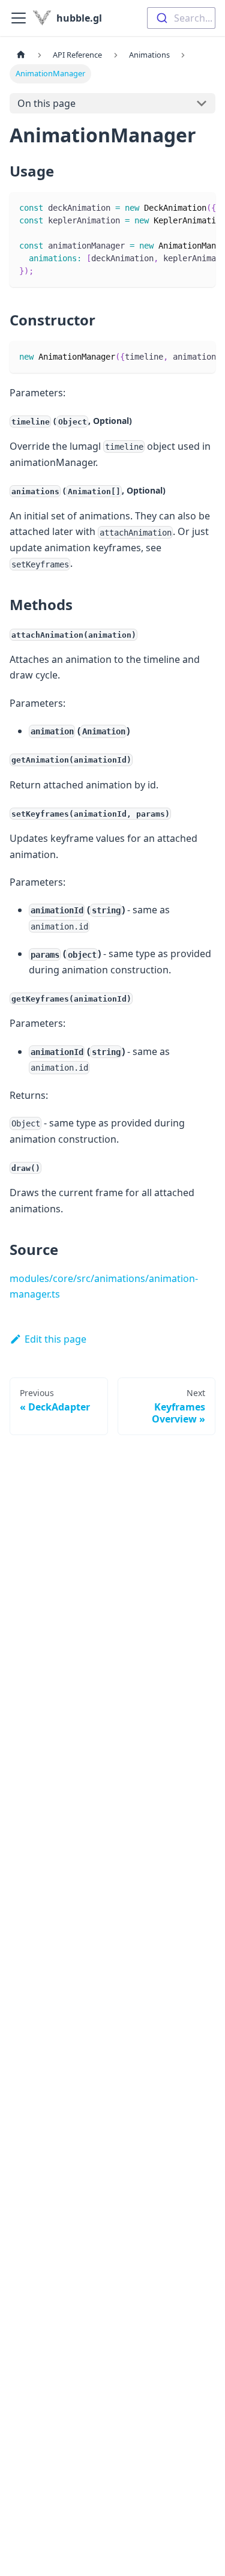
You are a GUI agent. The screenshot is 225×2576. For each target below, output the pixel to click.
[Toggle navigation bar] (19, 18)
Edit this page (55, 1339)
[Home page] (21, 55)
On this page (46, 103)
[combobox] (181, 18)
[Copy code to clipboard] (201, 207)
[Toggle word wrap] (179, 207)
